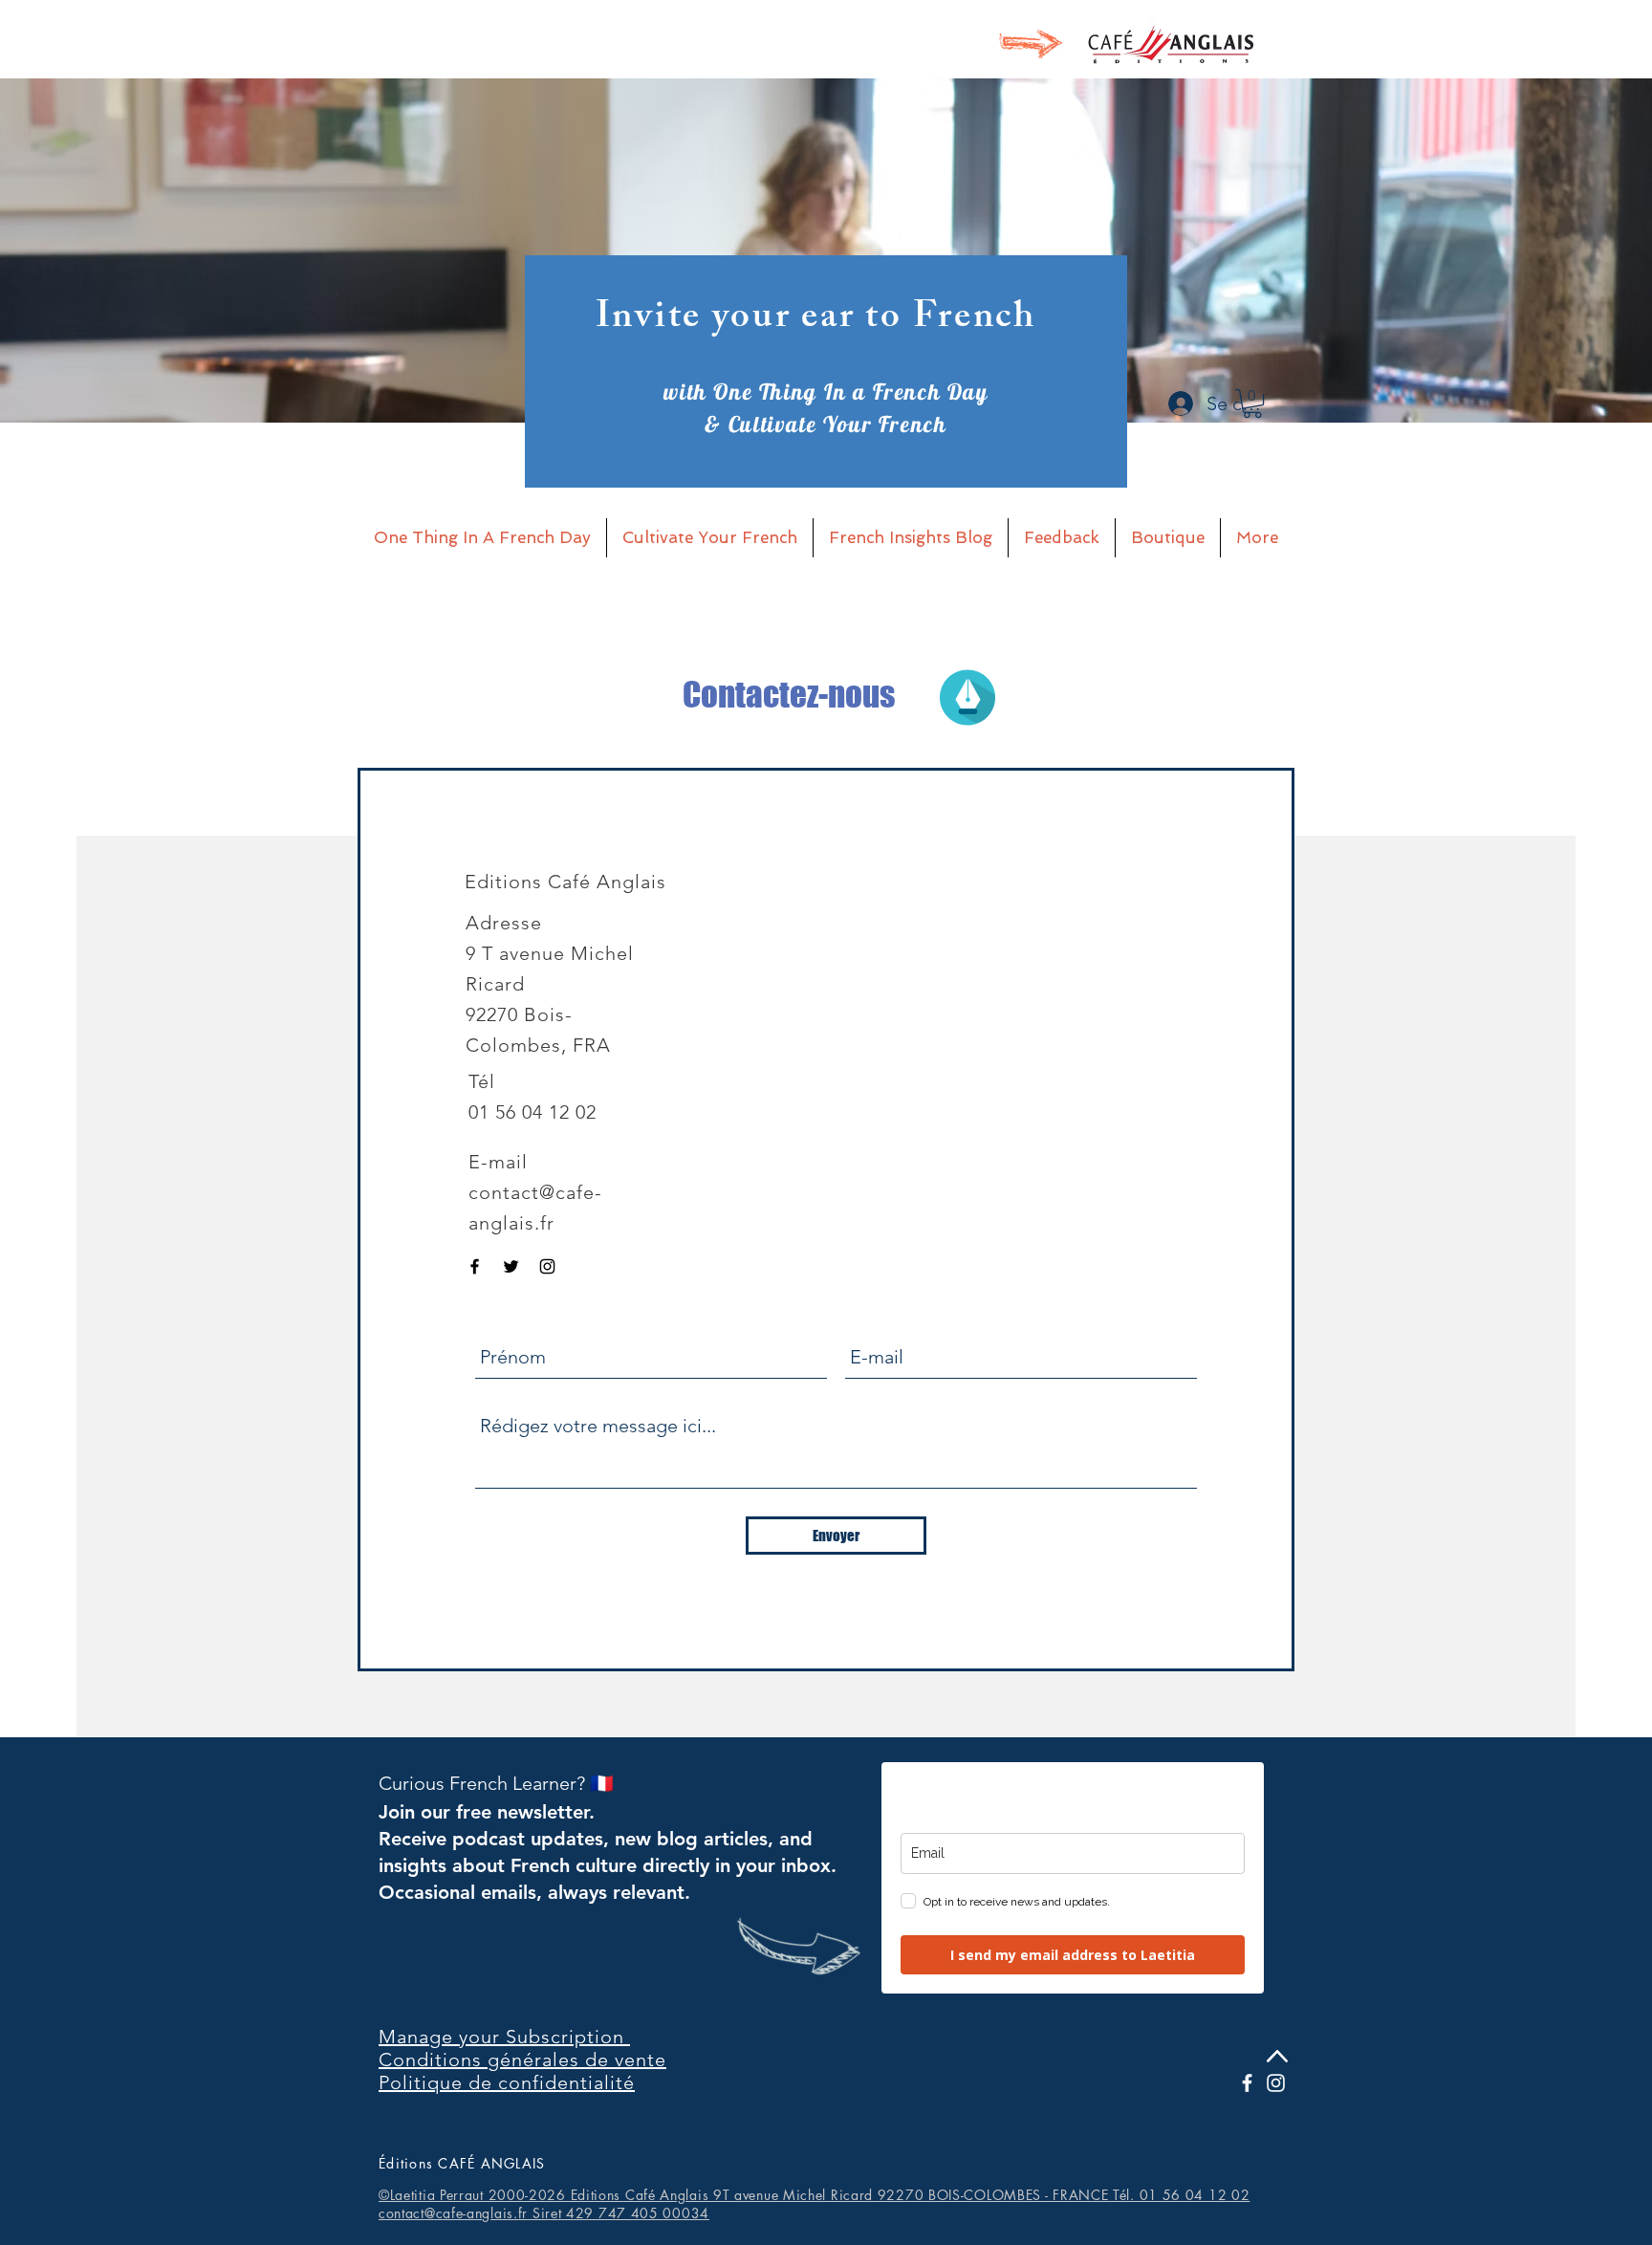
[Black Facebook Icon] (475, 1266)
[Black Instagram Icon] (547, 1266)
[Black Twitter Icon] (511, 1266)
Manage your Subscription (504, 2037)
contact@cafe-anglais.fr (453, 2213)
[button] (1252, 403)
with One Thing (743, 392)
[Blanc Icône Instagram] (1276, 2083)
